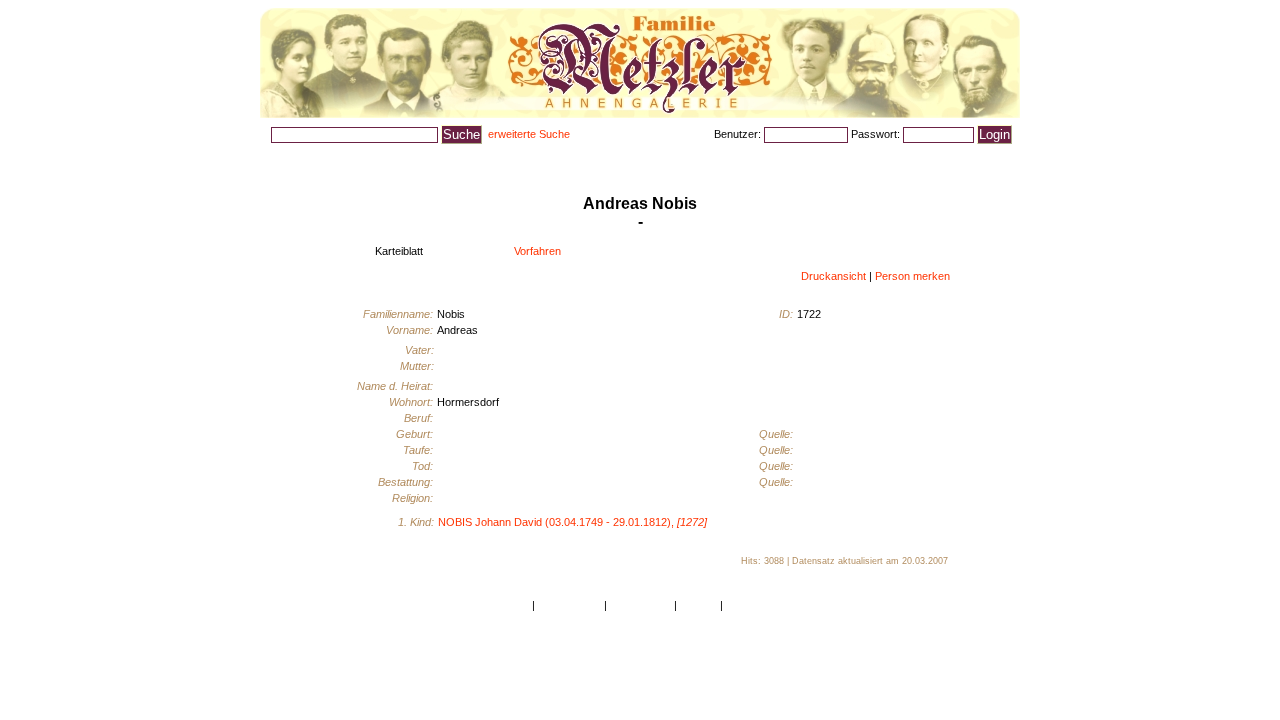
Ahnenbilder (402, 158)
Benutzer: (739, 134)
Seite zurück (640, 605)
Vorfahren (537, 251)
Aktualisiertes (492, 158)
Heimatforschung (593, 158)
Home (514, 605)
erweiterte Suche (529, 134)
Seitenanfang (569, 605)
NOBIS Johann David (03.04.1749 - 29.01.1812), (572, 522)
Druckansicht (833, 276)
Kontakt (698, 605)
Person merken (912, 276)
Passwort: (877, 134)
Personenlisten (310, 158)
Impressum (753, 605)
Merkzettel (937, 158)
